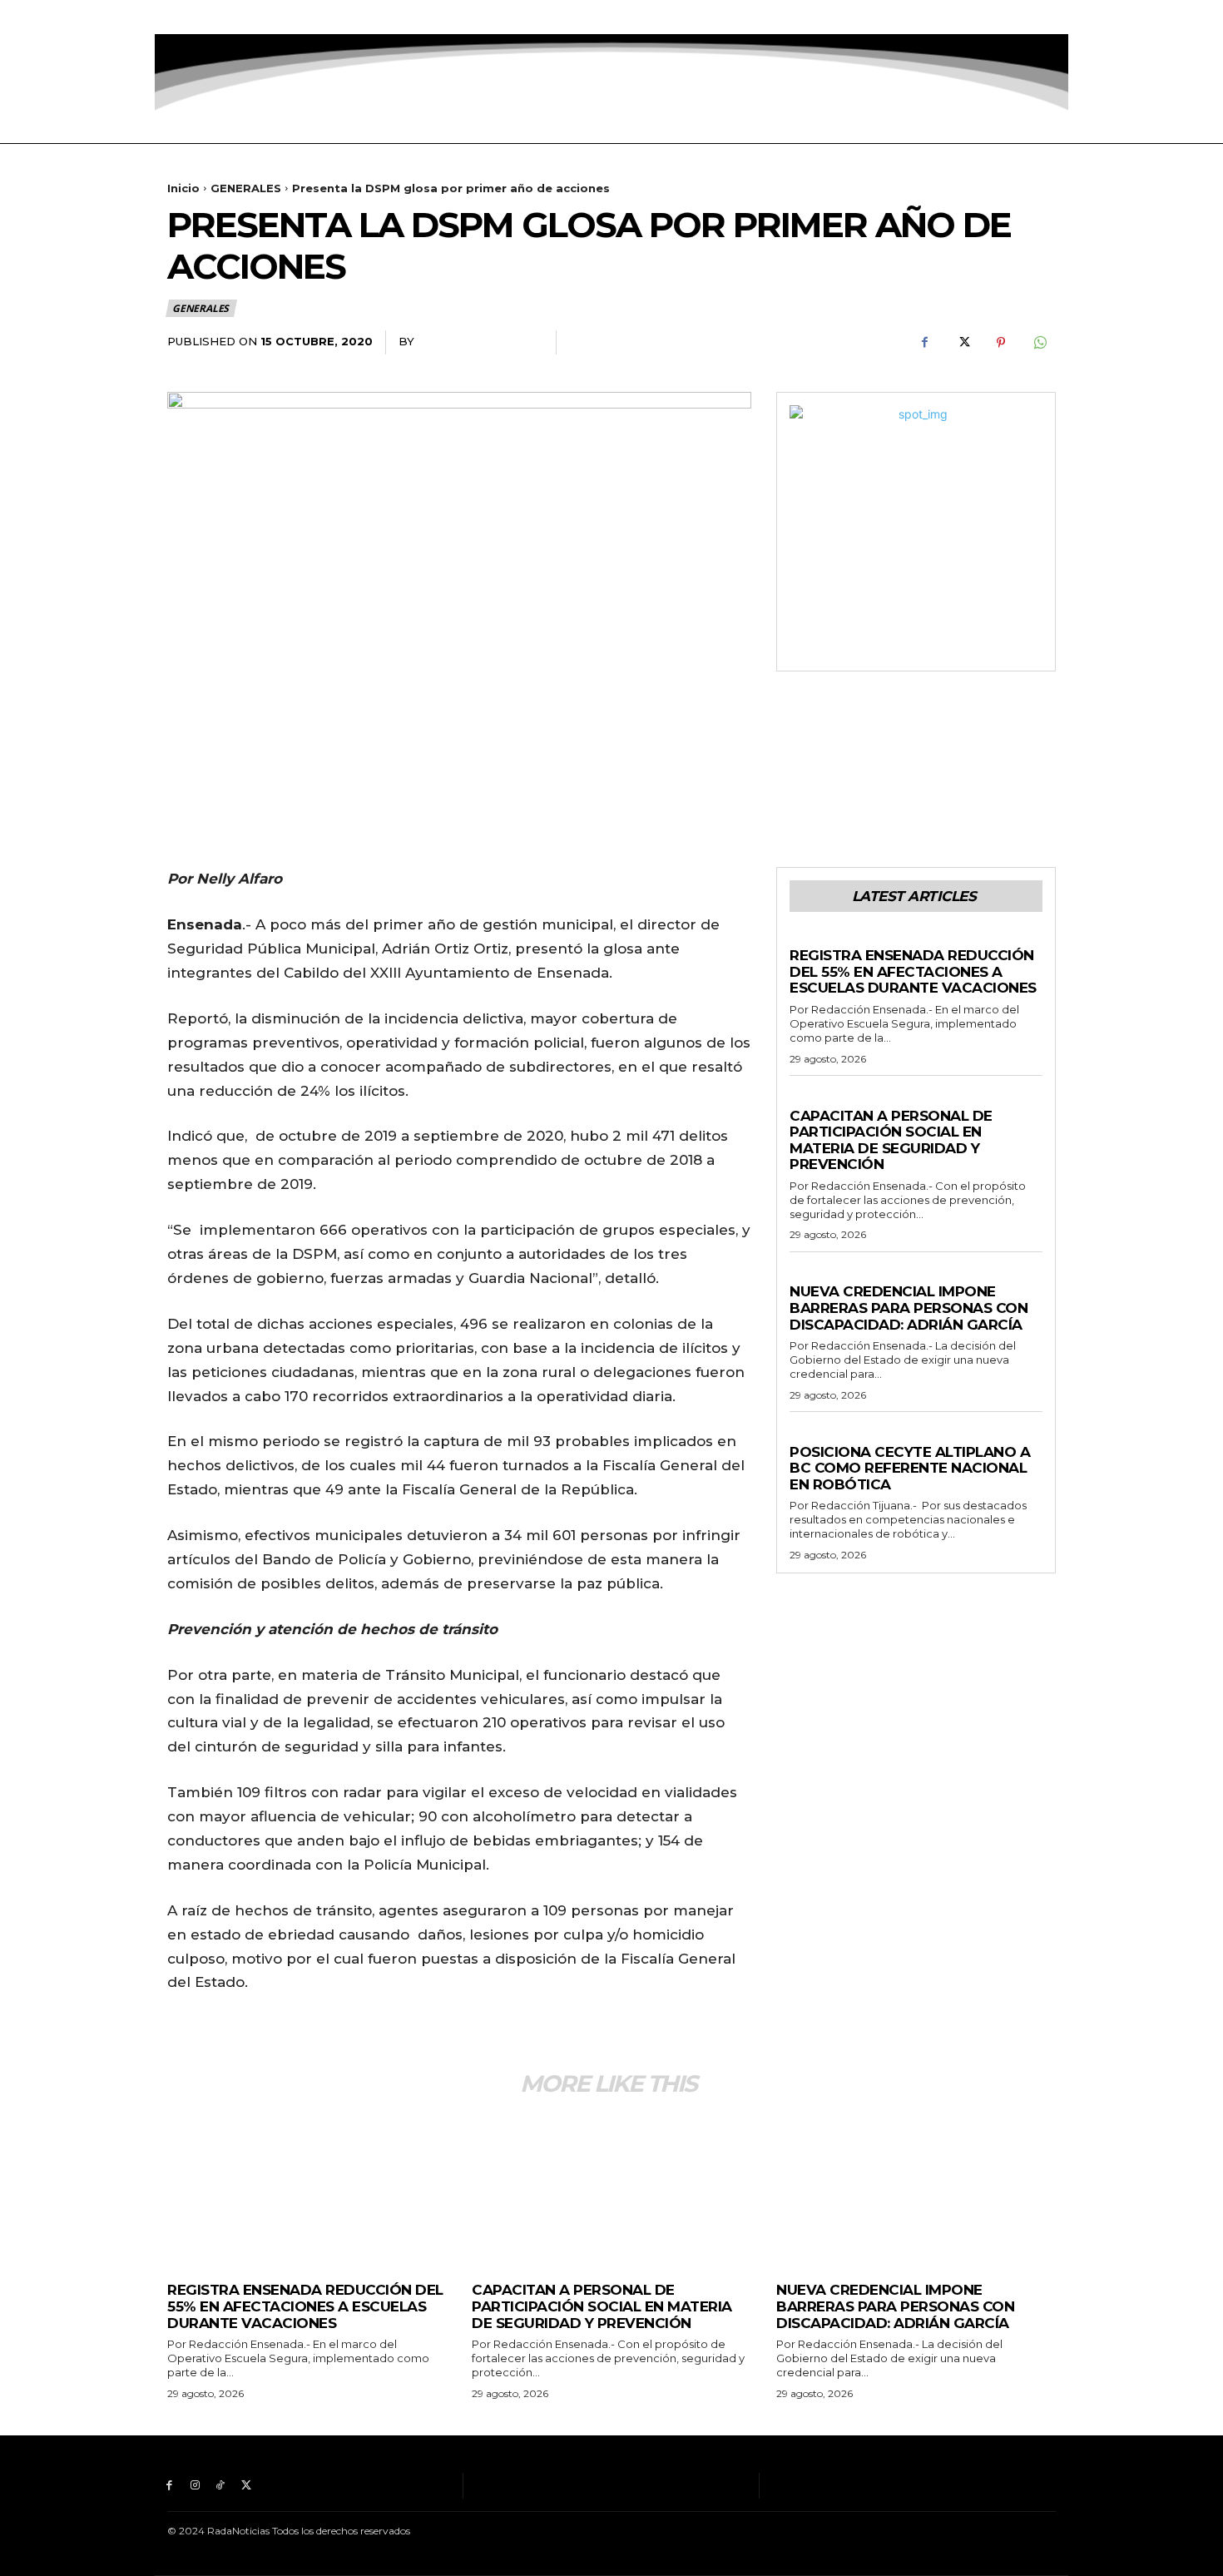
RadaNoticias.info (479, 341)
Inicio (183, 188)
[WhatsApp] (1039, 343)
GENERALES (246, 188)
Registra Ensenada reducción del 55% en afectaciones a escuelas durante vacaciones (913, 971)
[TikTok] (221, 17)
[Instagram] (195, 17)
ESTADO (812, 1435)
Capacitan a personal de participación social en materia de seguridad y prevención (891, 1140)
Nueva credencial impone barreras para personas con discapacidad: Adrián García (909, 1308)
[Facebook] (169, 17)
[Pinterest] (1001, 343)
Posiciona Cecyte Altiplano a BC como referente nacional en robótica (910, 1468)
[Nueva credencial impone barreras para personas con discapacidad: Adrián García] (916, 2189)
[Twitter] (246, 17)
